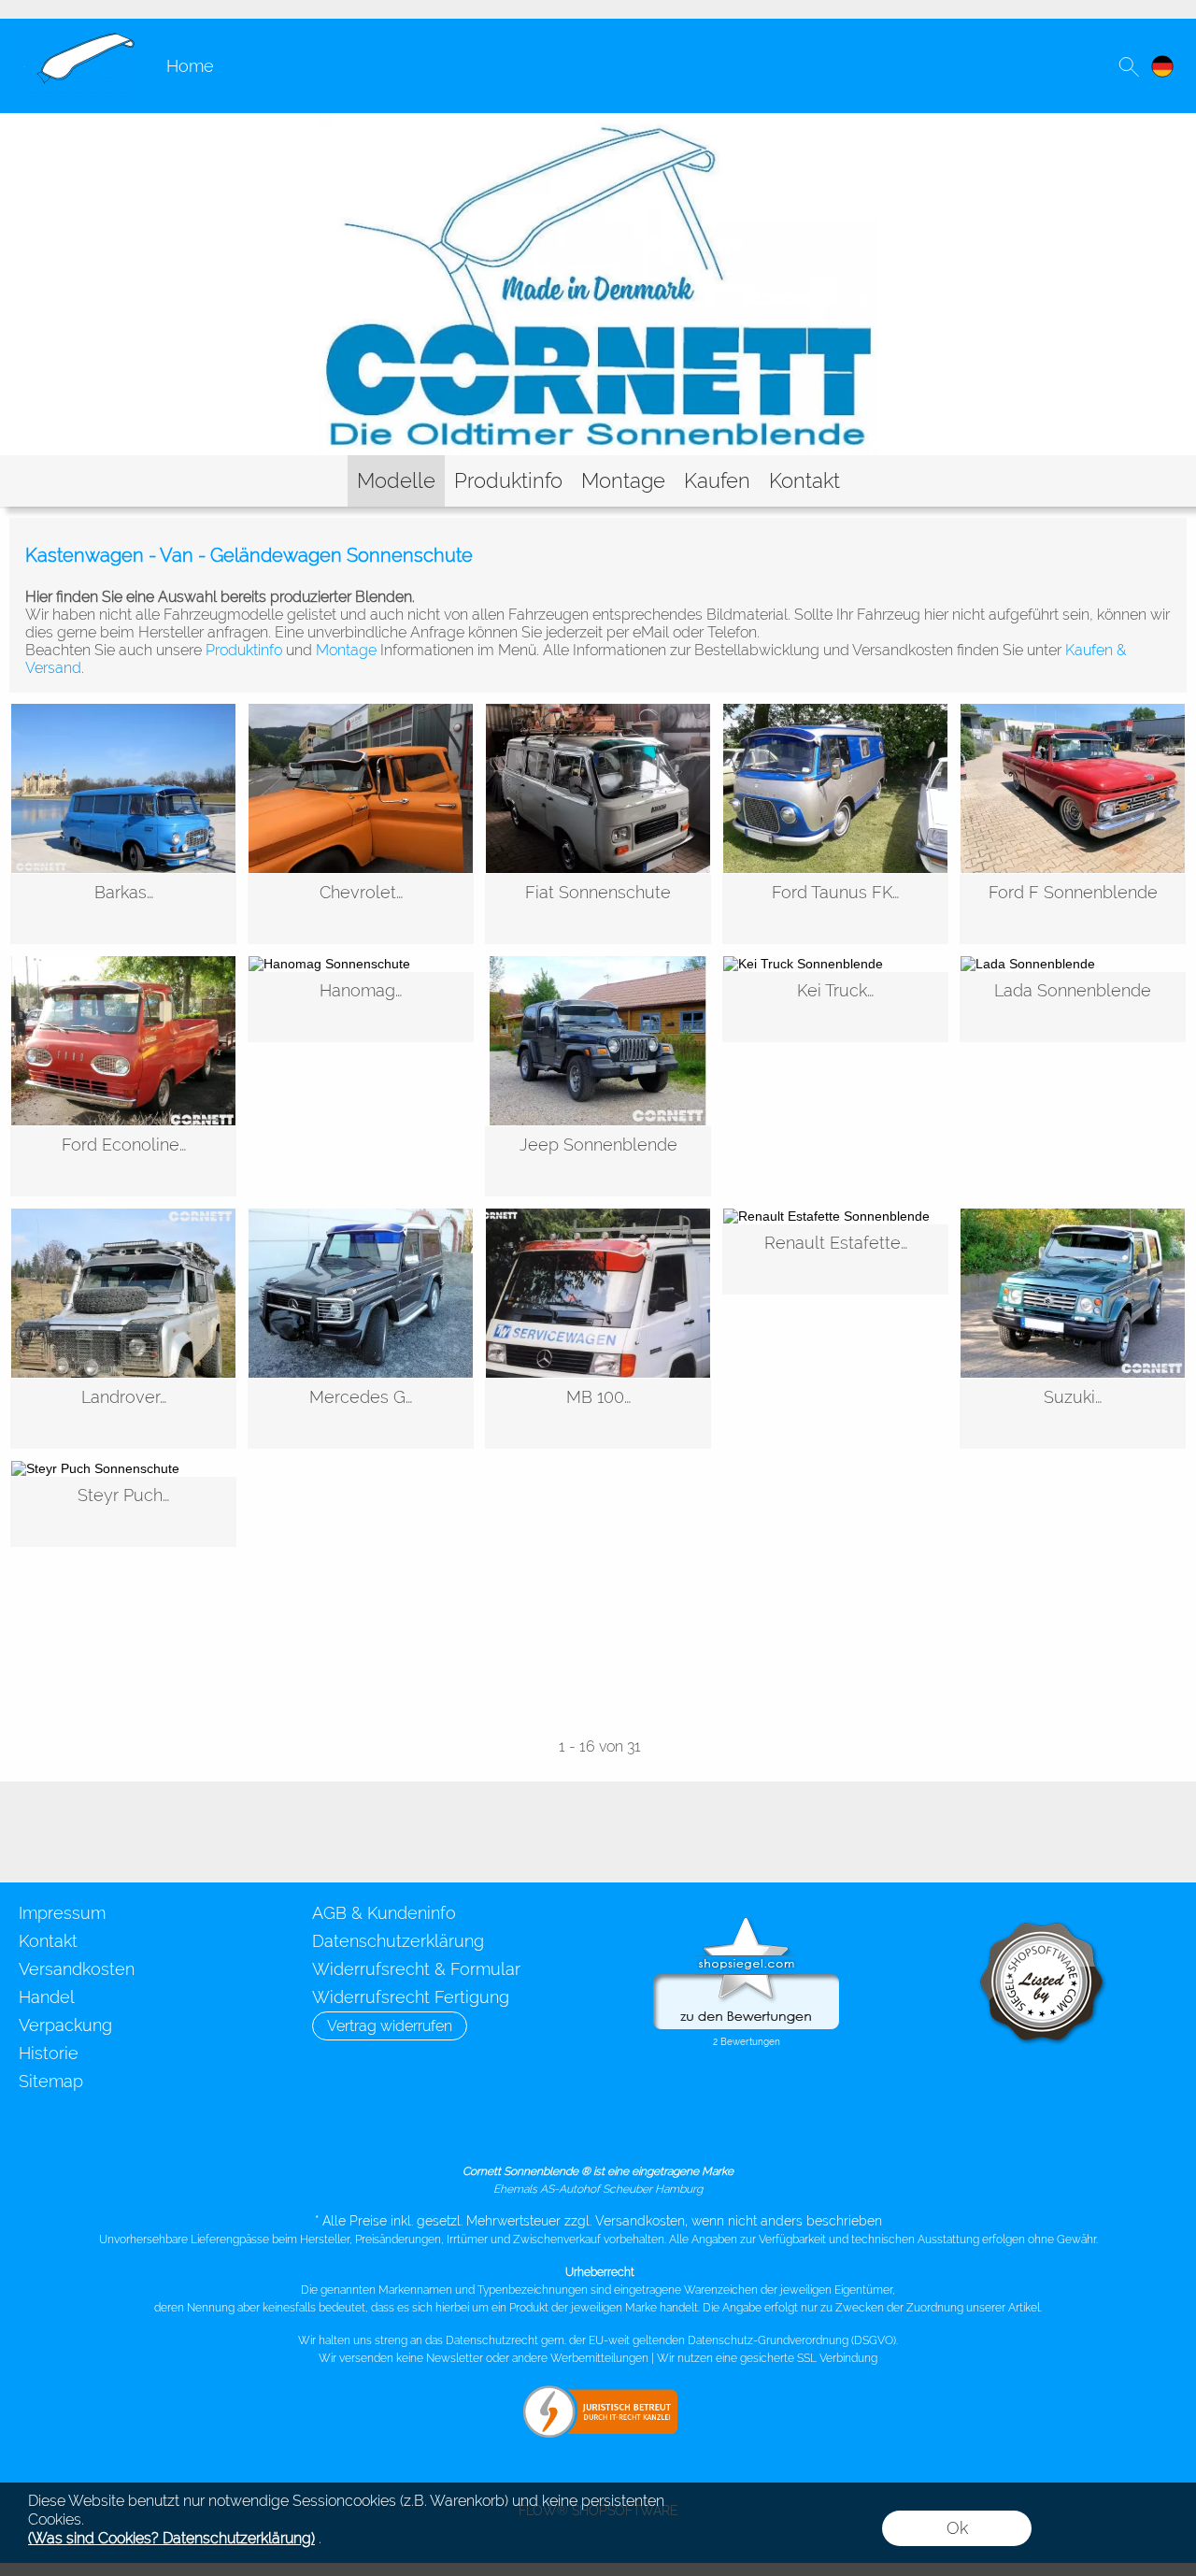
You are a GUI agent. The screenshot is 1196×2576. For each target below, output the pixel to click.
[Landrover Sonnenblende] (123, 1414)
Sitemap (51, 2081)
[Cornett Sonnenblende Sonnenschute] (78, 38)
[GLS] (487, 2125)
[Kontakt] (804, 481)
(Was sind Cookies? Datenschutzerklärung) (171, 2538)
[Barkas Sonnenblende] (123, 909)
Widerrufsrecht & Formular (416, 1969)
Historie (49, 2053)
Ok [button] (957, 2528)
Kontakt (48, 1941)
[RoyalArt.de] (74, 1832)
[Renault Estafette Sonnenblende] (835, 1259)
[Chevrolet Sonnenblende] (361, 909)
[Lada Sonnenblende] (1073, 1007)
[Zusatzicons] (124, 1832)
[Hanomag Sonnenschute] (361, 1007)
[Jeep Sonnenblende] (598, 1161)
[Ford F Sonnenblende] (1073, 909)
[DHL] (414, 2125)
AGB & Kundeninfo (384, 1913)
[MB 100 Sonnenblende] (598, 1414)
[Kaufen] (717, 481)
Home (190, 66)
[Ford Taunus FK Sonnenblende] (835, 909)
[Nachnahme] (779, 2125)
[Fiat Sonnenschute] (598, 909)
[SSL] (560, 2125)
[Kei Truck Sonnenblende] (835, 1007)
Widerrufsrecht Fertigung (411, 1997)
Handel (47, 1997)
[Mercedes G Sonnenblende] (361, 1414)
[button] (1129, 66)
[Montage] (623, 481)
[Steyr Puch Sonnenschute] (123, 1512)
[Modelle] (396, 481)
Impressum (62, 1913)
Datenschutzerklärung (398, 1941)
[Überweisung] (706, 2125)
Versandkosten (77, 1969)
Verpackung (65, 2025)
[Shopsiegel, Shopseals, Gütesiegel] (746, 1922)
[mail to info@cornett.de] (23, 1832)
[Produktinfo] (508, 481)
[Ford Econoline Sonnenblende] (123, 1161)
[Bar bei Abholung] (633, 2125)
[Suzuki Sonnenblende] (1073, 1414)
